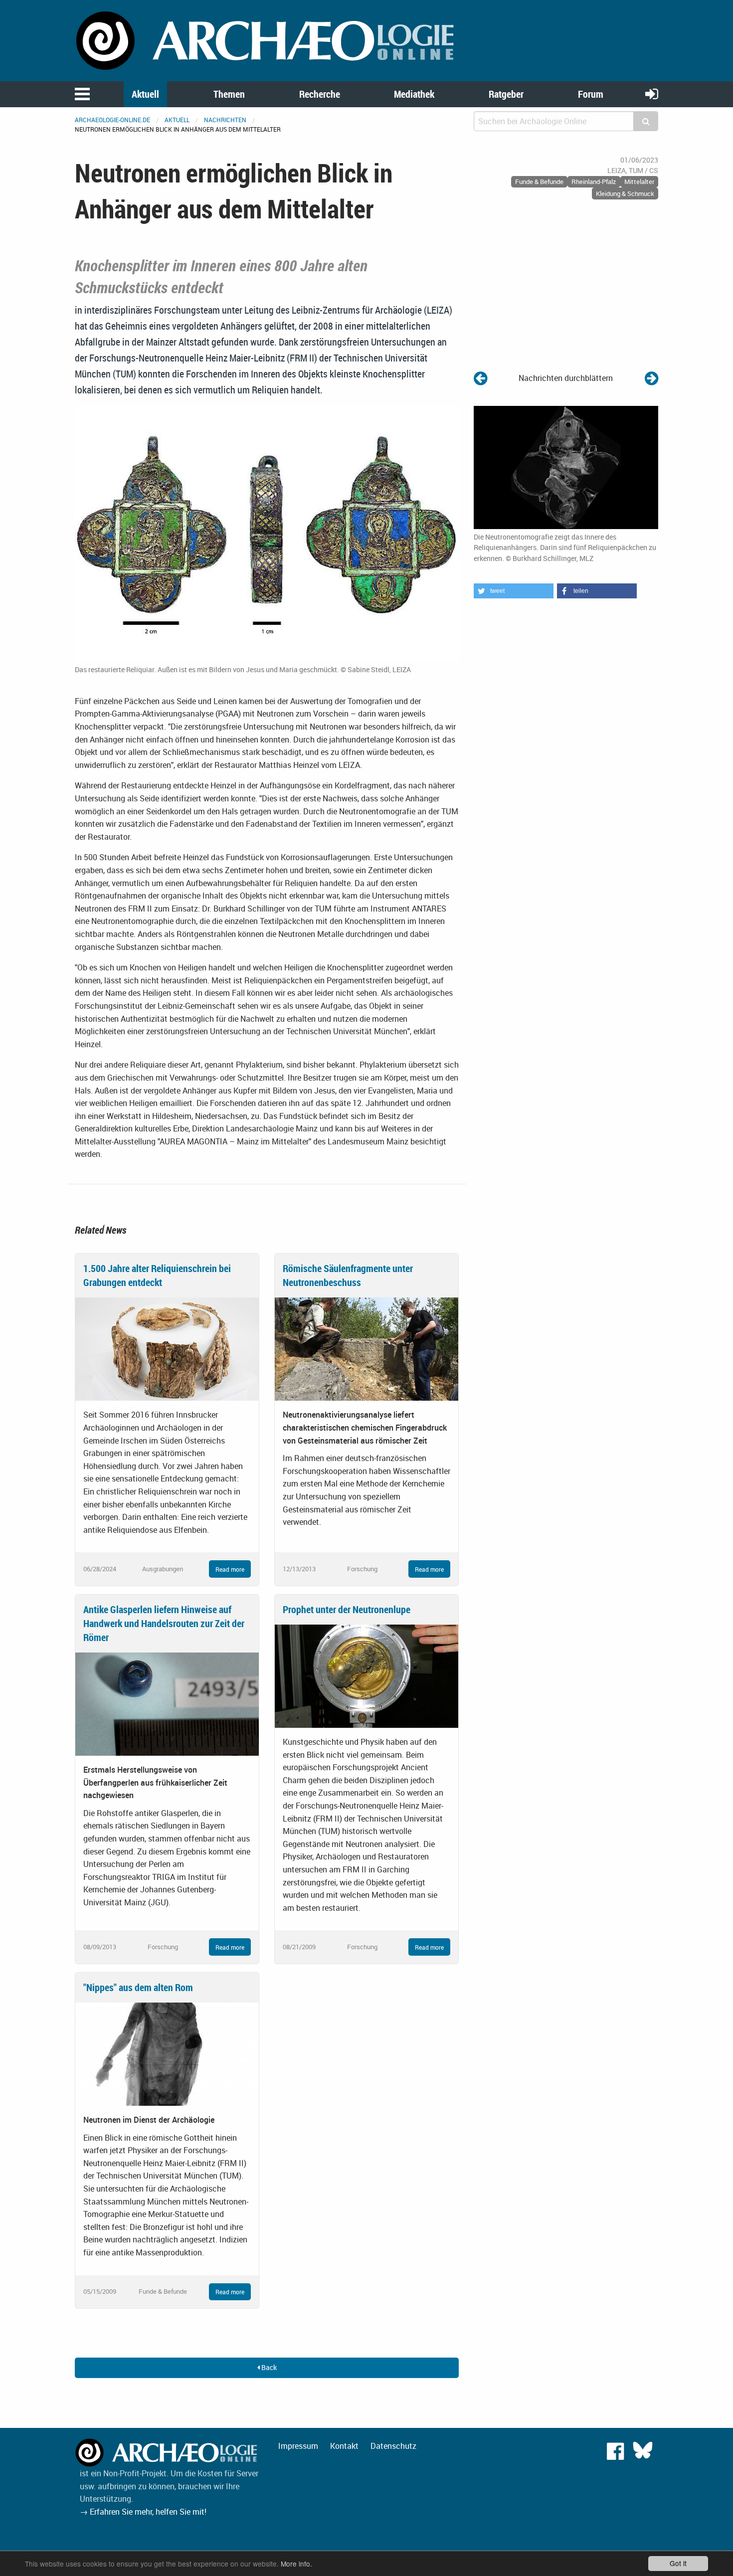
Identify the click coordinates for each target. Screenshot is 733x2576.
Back (268, 2367)
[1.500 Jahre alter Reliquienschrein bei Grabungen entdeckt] (167, 1348)
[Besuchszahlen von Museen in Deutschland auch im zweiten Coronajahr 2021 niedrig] (480, 378)
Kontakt (344, 2446)
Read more (230, 1569)
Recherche (320, 94)
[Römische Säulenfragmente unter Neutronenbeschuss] (366, 1348)
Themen (229, 94)
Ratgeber (506, 94)
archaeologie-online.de (112, 120)
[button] (514, 591)
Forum (591, 94)
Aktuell (145, 94)
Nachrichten (225, 120)
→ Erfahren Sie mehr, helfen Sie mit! (143, 2512)
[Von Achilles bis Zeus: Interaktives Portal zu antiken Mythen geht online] (651, 378)
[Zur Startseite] (267, 40)
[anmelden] (652, 93)
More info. (296, 2564)
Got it (678, 2563)
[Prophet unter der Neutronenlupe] (366, 1675)
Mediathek (414, 94)
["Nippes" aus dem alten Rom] (167, 2053)
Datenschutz (393, 2446)
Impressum (298, 2446)
